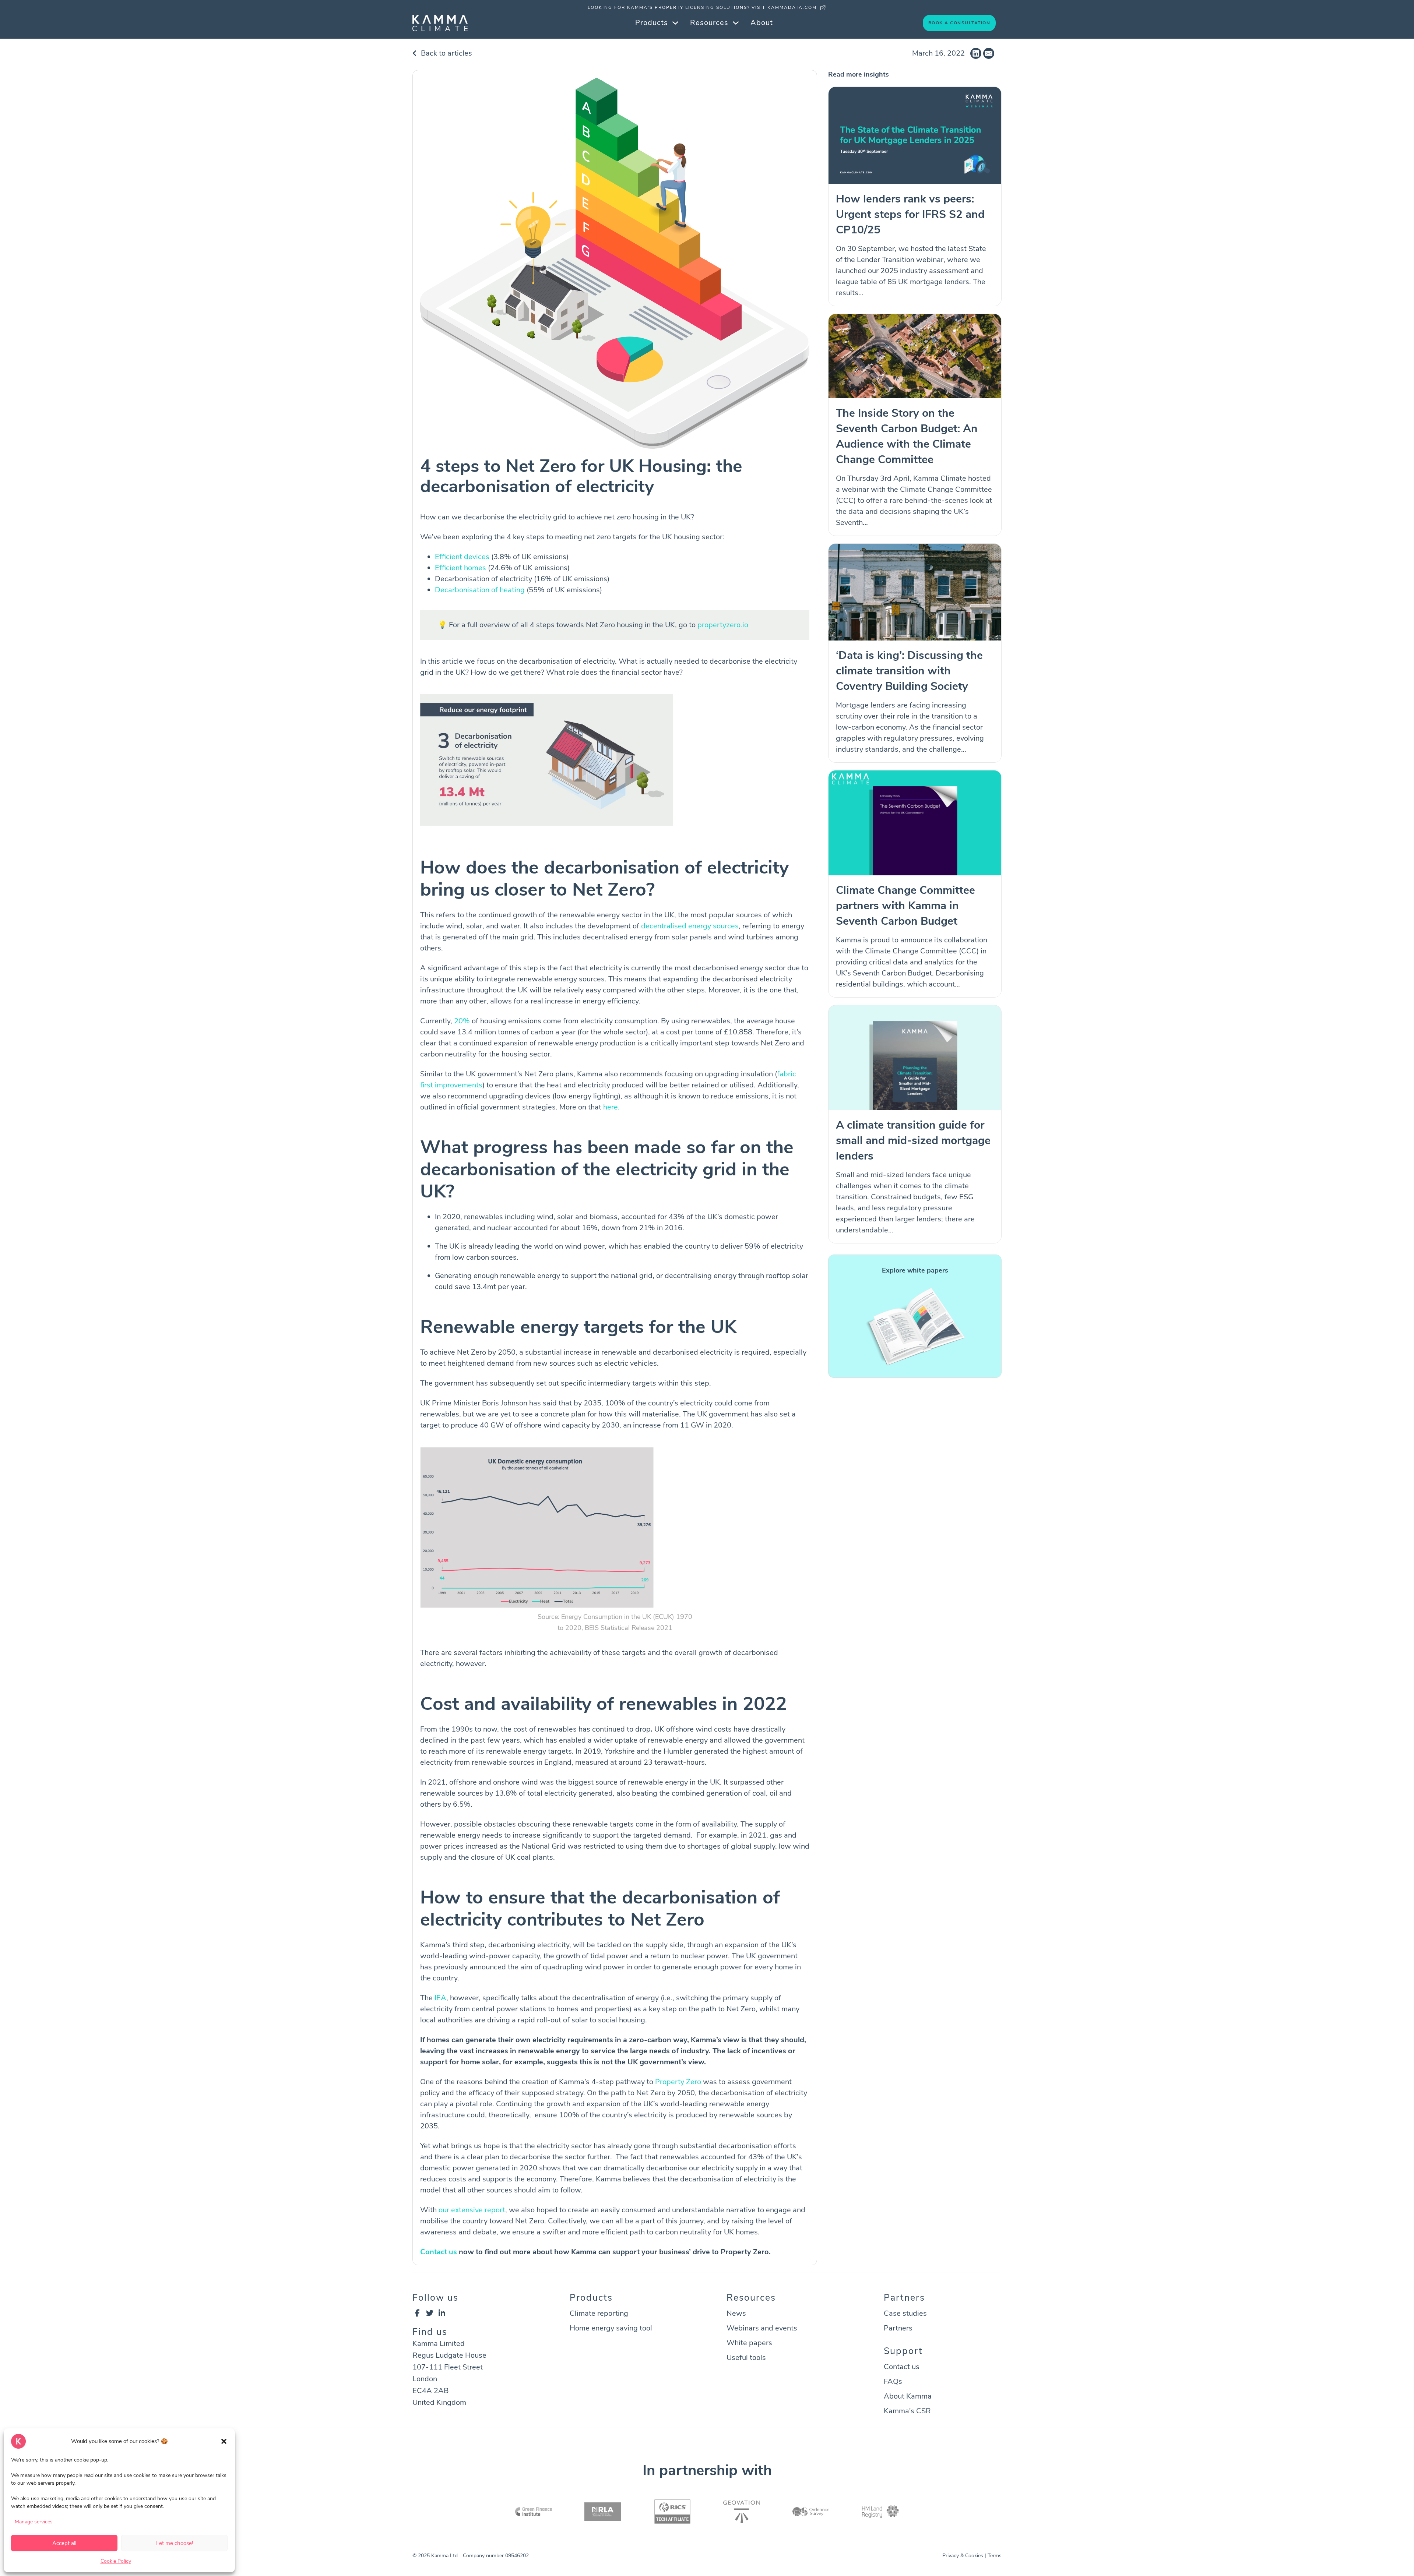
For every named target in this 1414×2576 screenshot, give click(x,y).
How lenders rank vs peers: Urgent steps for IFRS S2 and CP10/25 (910, 214)
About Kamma (908, 2396)
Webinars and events (762, 2328)
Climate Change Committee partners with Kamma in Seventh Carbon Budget (905, 906)
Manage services (34, 2522)
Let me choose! (175, 2543)
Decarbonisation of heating (480, 590)
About (762, 23)
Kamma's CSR (907, 2411)
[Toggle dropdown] (675, 23)
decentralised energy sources (690, 926)
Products (652, 23)
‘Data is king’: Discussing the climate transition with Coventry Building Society (909, 671)
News (736, 2313)
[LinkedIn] (976, 53)
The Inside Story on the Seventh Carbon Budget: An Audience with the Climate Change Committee (907, 436)
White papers (749, 2343)
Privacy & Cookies (963, 2556)
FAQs (893, 2381)
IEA (440, 1998)
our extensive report (472, 2210)
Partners (898, 2328)
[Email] (989, 53)
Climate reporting (599, 2313)
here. (611, 1107)
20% (463, 1021)
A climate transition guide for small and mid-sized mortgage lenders (913, 1141)
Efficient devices (462, 557)
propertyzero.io (723, 625)
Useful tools (746, 2358)
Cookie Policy (116, 2561)
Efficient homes (460, 568)
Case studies (905, 2313)
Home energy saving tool (611, 2328)
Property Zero (678, 2082)
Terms (995, 2556)
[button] (224, 2441)
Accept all (64, 2543)
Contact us (439, 2252)
